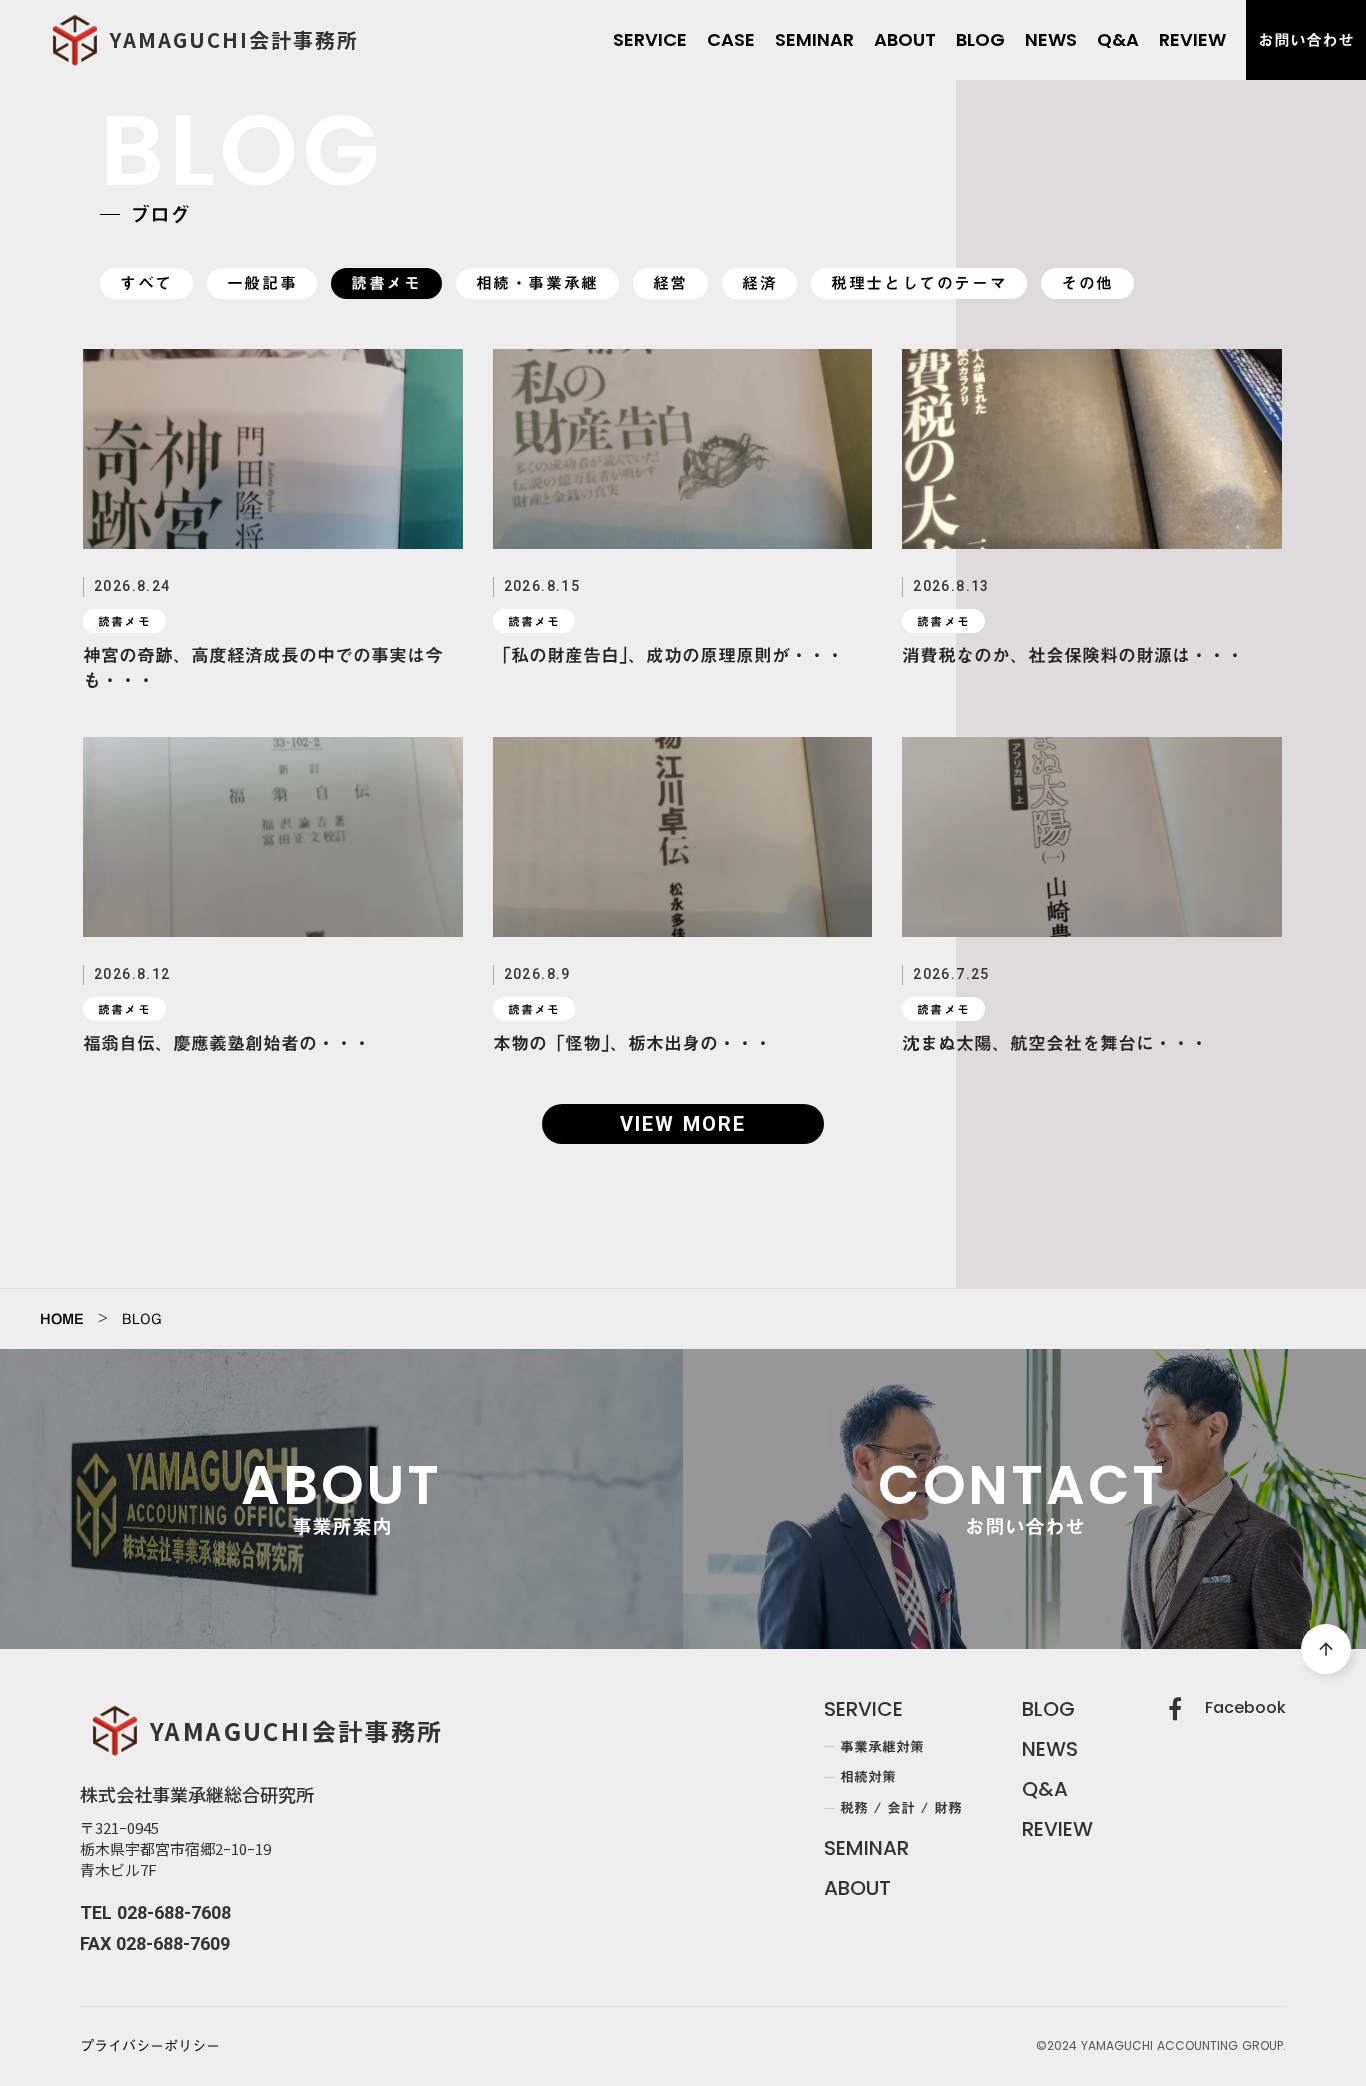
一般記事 (262, 283)
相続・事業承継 (537, 283)
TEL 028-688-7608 (155, 1912)
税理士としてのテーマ (919, 283)
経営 (670, 283)
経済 (759, 283)
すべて (146, 283)
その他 (1087, 283)
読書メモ (386, 283)
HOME (62, 1319)
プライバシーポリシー (150, 2047)
